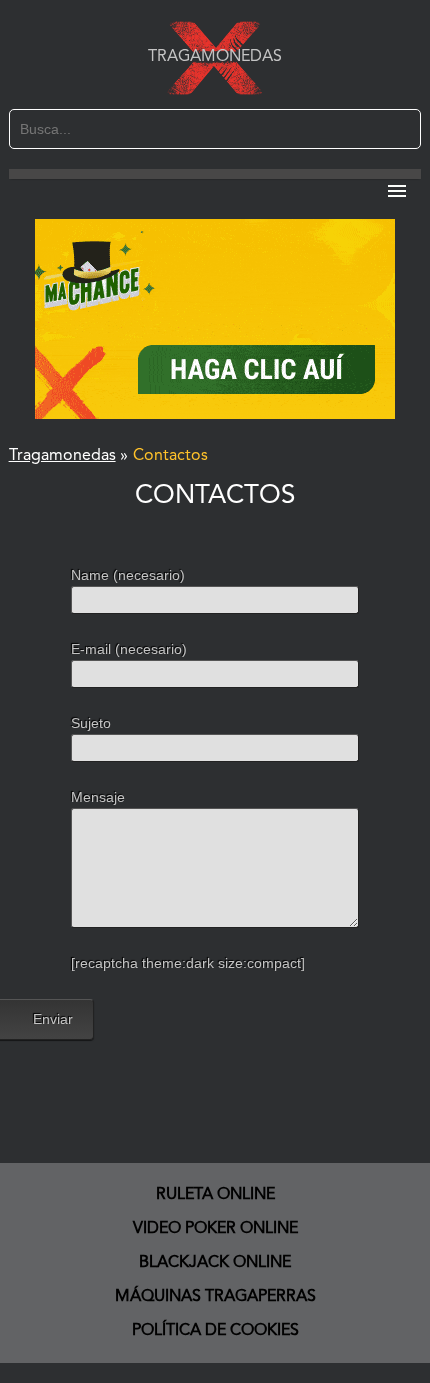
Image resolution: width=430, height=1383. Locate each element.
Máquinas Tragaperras (215, 1297)
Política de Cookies (215, 1331)
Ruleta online (215, 1195)
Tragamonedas (215, 57)
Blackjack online (215, 1263)
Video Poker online (215, 1229)
